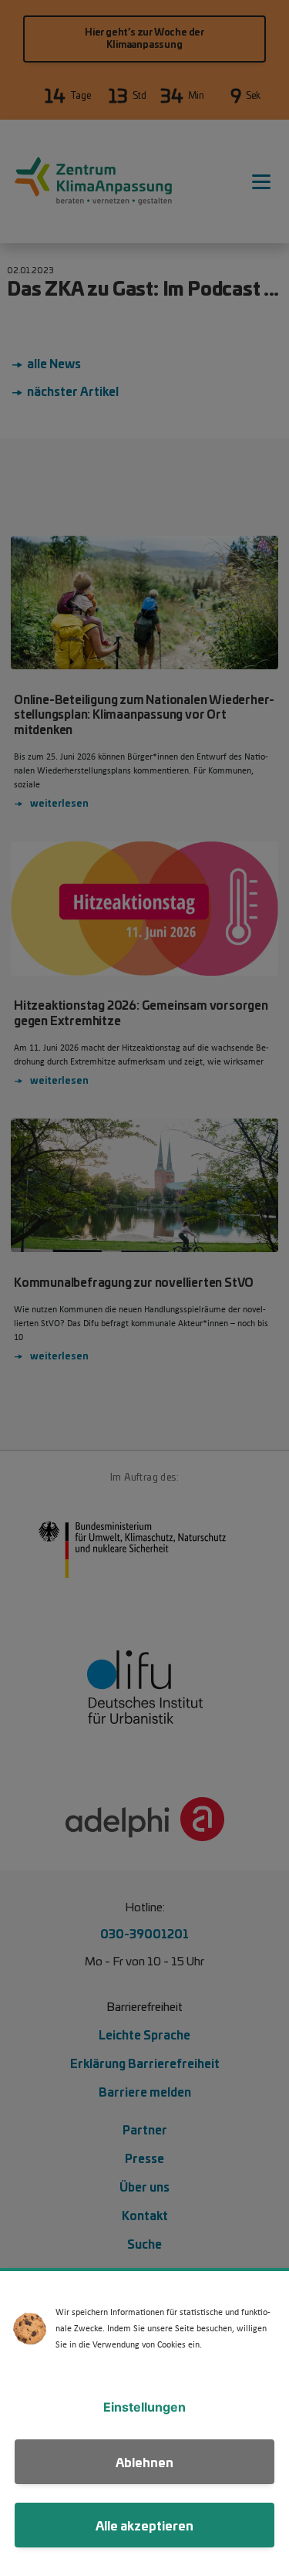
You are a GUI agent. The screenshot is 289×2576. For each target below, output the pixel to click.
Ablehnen (144, 2461)
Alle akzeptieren (144, 2525)
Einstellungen (144, 2407)
